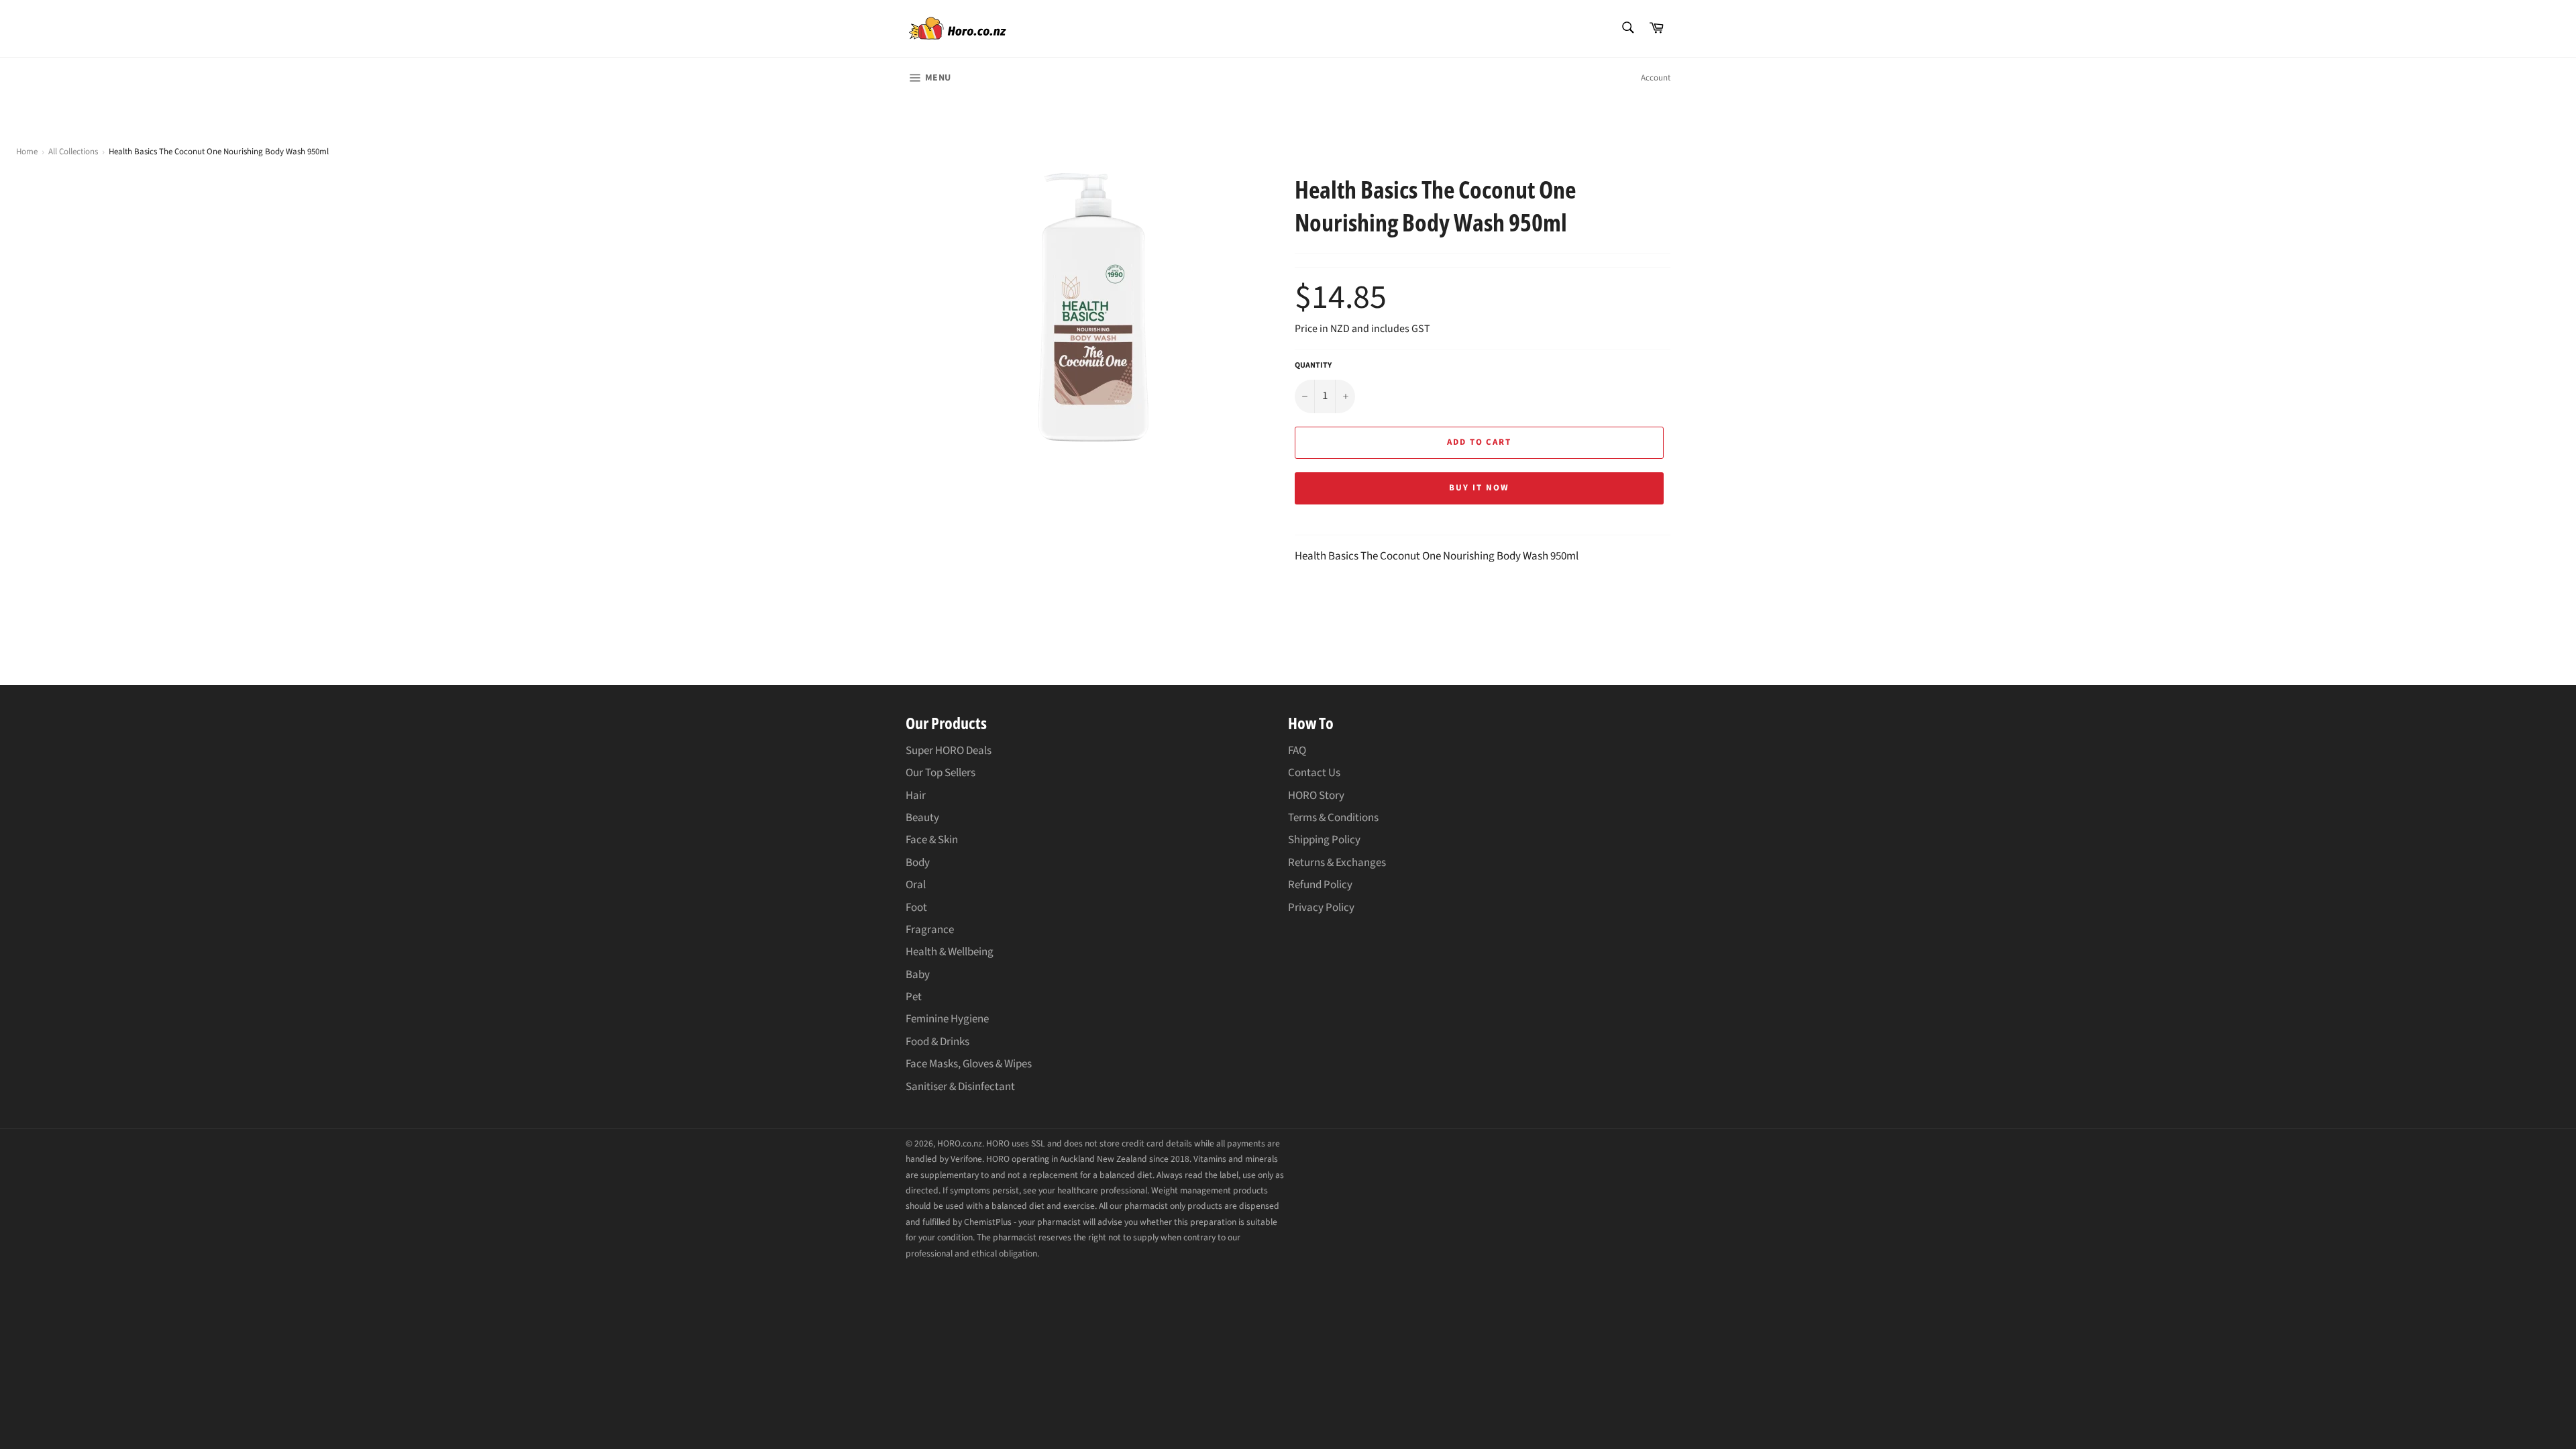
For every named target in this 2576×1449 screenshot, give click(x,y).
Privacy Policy (1321, 908)
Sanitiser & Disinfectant (960, 1087)
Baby (918, 975)
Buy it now (1479, 488)
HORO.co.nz (960, 1143)
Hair (916, 796)
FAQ (1297, 751)
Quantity (1313, 366)
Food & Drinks (937, 1042)
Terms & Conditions (1333, 818)
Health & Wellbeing (950, 952)
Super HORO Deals (949, 751)
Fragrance (930, 930)
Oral (916, 885)
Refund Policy (1320, 885)
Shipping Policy (1324, 840)
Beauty (922, 818)
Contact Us (1314, 773)
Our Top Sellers (941, 773)
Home (27, 152)
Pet (914, 997)
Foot (916, 908)
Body (918, 863)
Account (1656, 78)
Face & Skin (932, 840)
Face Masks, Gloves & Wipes (969, 1064)
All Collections (73, 152)
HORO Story (1316, 796)
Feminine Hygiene (947, 1019)
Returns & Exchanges (1337, 863)
